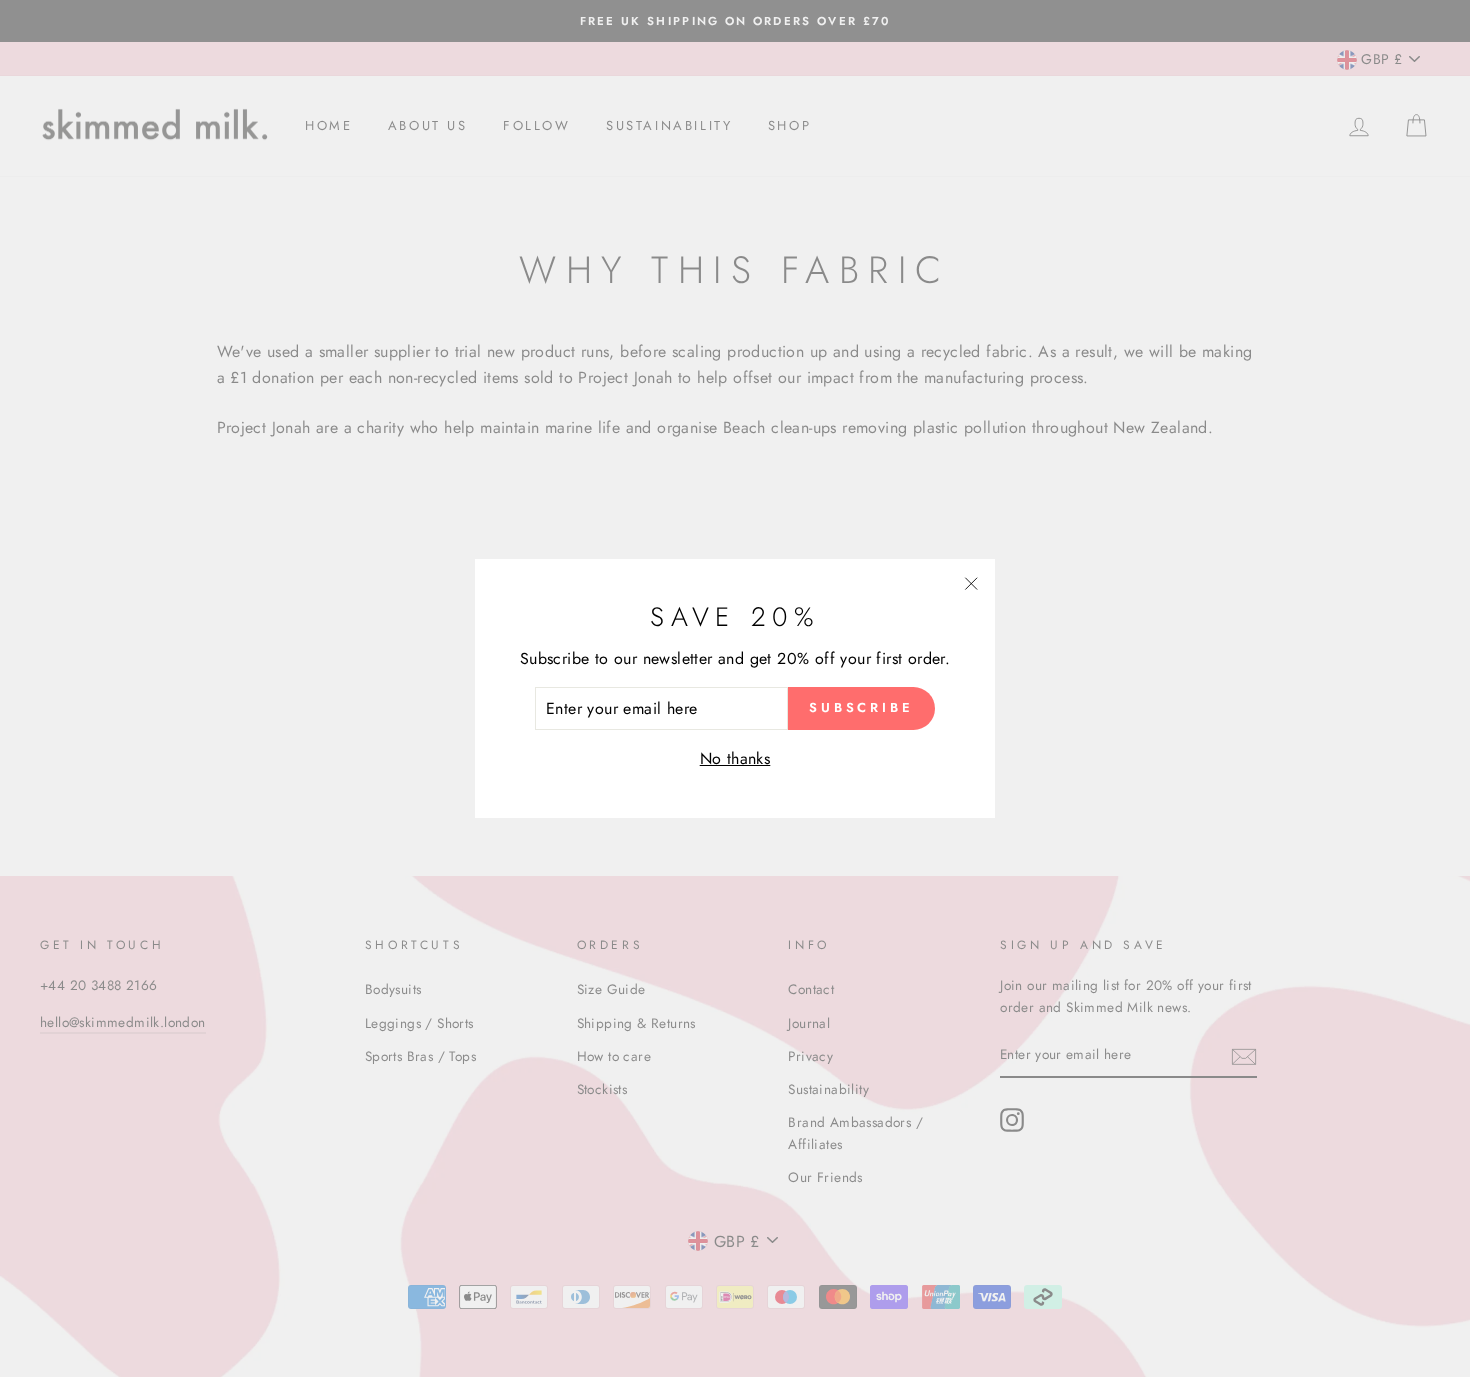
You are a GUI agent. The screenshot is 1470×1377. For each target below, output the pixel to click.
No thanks (735, 758)
